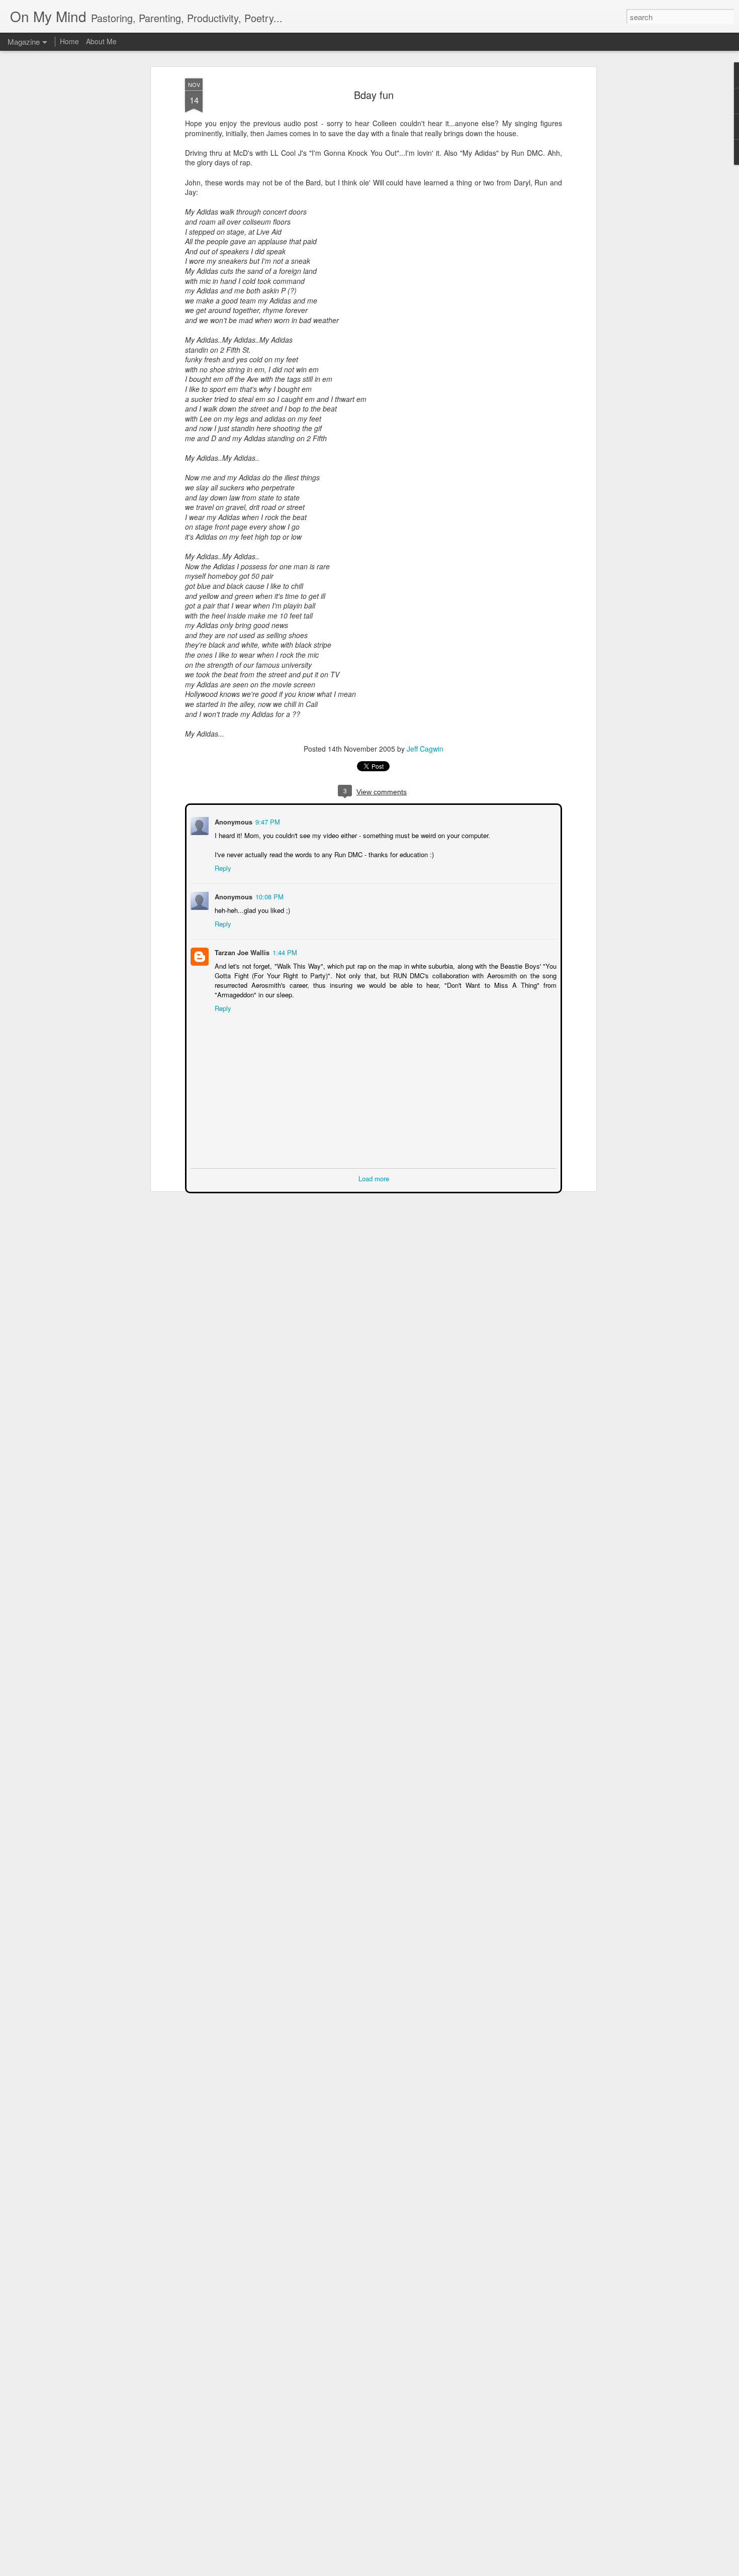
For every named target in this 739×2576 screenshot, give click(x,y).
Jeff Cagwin (425, 749)
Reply (222, 867)
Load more (374, 1177)
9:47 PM (267, 821)
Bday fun (374, 95)
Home (69, 41)
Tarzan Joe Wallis (241, 951)
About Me (101, 41)
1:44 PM (284, 951)
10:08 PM (268, 896)
